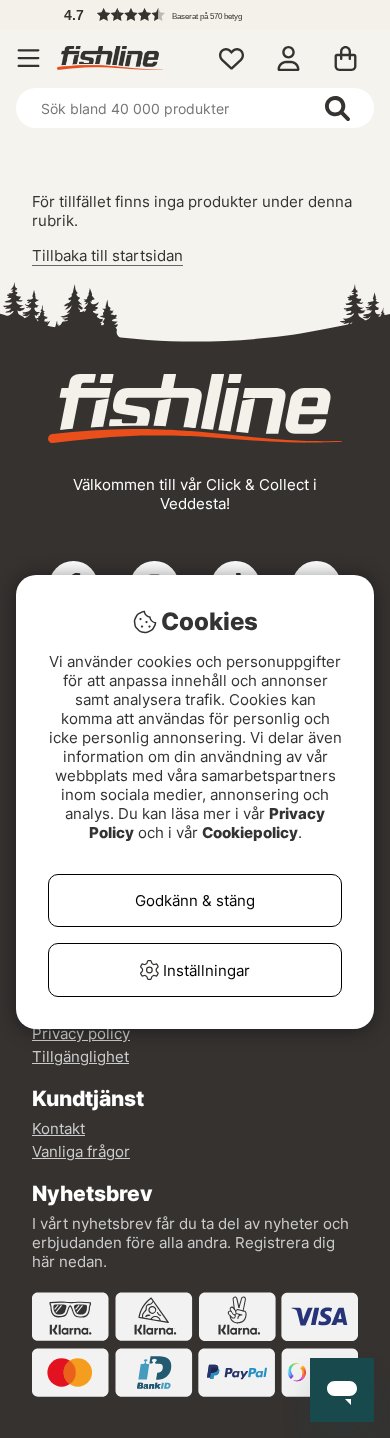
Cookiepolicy (250, 832)
